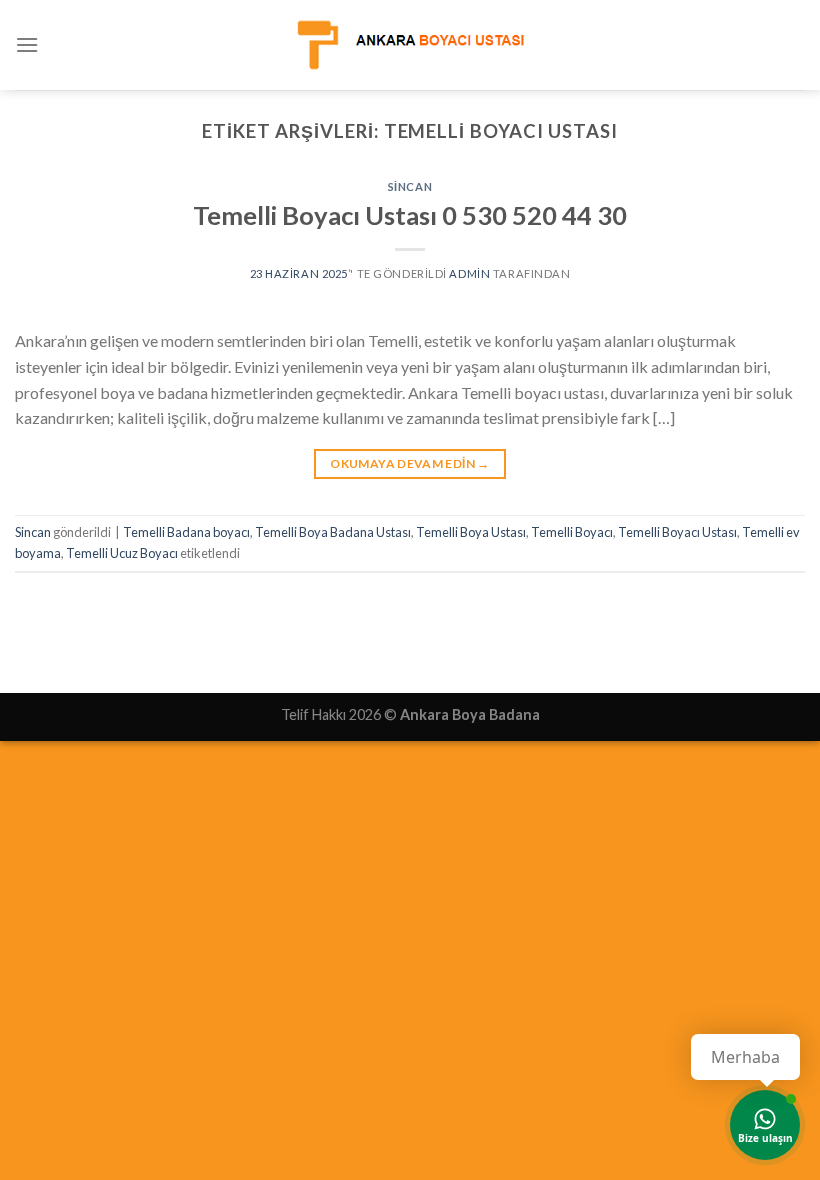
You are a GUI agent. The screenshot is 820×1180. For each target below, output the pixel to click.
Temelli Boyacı (572, 532)
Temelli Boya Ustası (471, 532)
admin (469, 273)
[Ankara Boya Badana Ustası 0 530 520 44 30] (410, 44)
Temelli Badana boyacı (186, 532)
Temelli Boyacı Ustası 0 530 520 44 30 (410, 215)
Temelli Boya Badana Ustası (333, 532)
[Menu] (27, 44)
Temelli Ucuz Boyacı (122, 553)
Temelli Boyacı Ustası (677, 532)
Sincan (410, 186)
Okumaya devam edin (409, 463)
